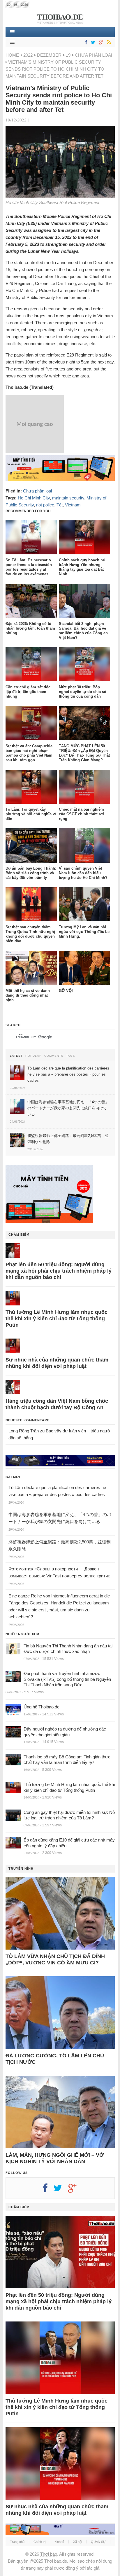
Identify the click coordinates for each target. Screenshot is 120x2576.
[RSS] (108, 43)
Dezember (49, 55)
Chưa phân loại (93, 55)
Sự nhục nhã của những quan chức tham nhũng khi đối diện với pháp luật (57, 1363)
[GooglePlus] (100, 43)
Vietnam (73, 505)
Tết (60, 505)
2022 (28, 55)
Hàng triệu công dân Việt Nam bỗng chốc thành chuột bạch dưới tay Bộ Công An (57, 1404)
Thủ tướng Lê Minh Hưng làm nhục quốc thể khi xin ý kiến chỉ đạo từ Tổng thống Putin (57, 1319)
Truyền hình (21, 1869)
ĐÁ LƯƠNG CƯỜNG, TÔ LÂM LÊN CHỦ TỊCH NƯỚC (55, 2059)
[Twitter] (92, 43)
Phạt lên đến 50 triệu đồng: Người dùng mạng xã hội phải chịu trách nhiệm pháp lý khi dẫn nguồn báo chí (59, 1271)
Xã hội (77, 2542)
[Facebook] (85, 43)
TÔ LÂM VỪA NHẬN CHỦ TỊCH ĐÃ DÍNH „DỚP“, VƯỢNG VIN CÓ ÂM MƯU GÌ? (55, 1959)
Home (12, 55)
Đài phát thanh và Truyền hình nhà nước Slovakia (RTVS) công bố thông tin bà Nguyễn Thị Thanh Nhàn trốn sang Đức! (67, 1679)
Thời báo (49, 2554)
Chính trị (39, 2542)
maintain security (68, 498)
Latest (16, 1056)
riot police (45, 505)
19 (68, 55)
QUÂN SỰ (98, 2542)
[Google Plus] (75, 2190)
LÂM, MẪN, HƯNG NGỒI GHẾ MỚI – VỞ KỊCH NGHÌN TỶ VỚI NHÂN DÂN (55, 2158)
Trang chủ (17, 2542)
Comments (54, 1056)
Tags (71, 1056)
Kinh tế (59, 2542)
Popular (33, 1056)
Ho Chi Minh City (34, 498)
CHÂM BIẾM (19, 1235)
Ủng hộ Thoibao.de (42, 1707)
